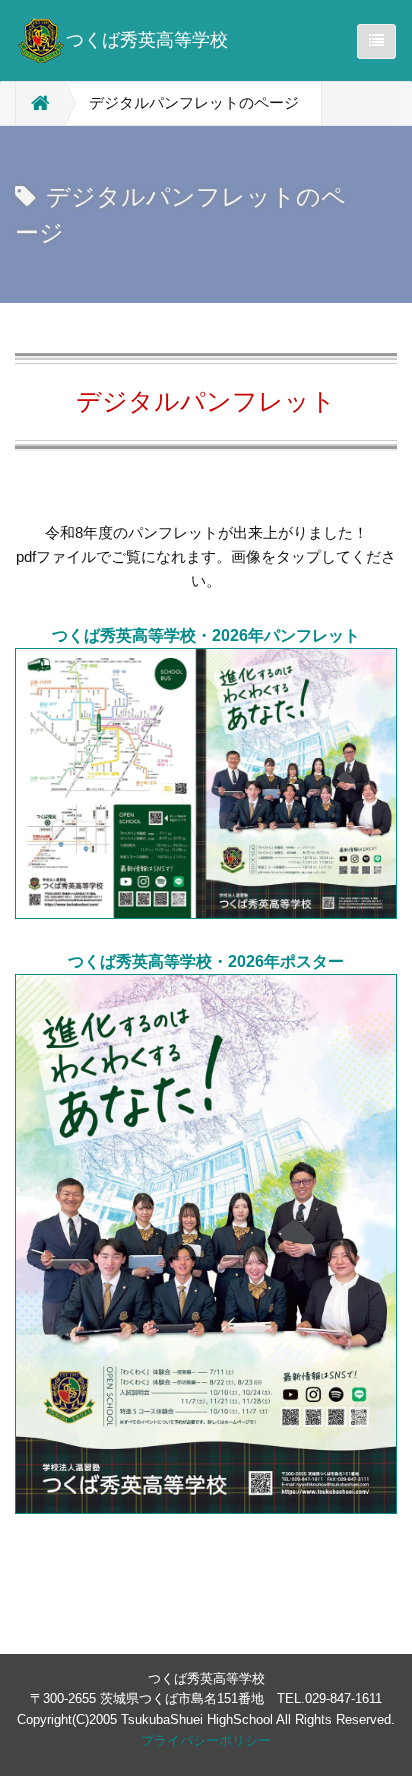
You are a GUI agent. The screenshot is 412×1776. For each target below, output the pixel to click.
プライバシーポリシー (206, 1740)
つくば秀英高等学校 (147, 40)
